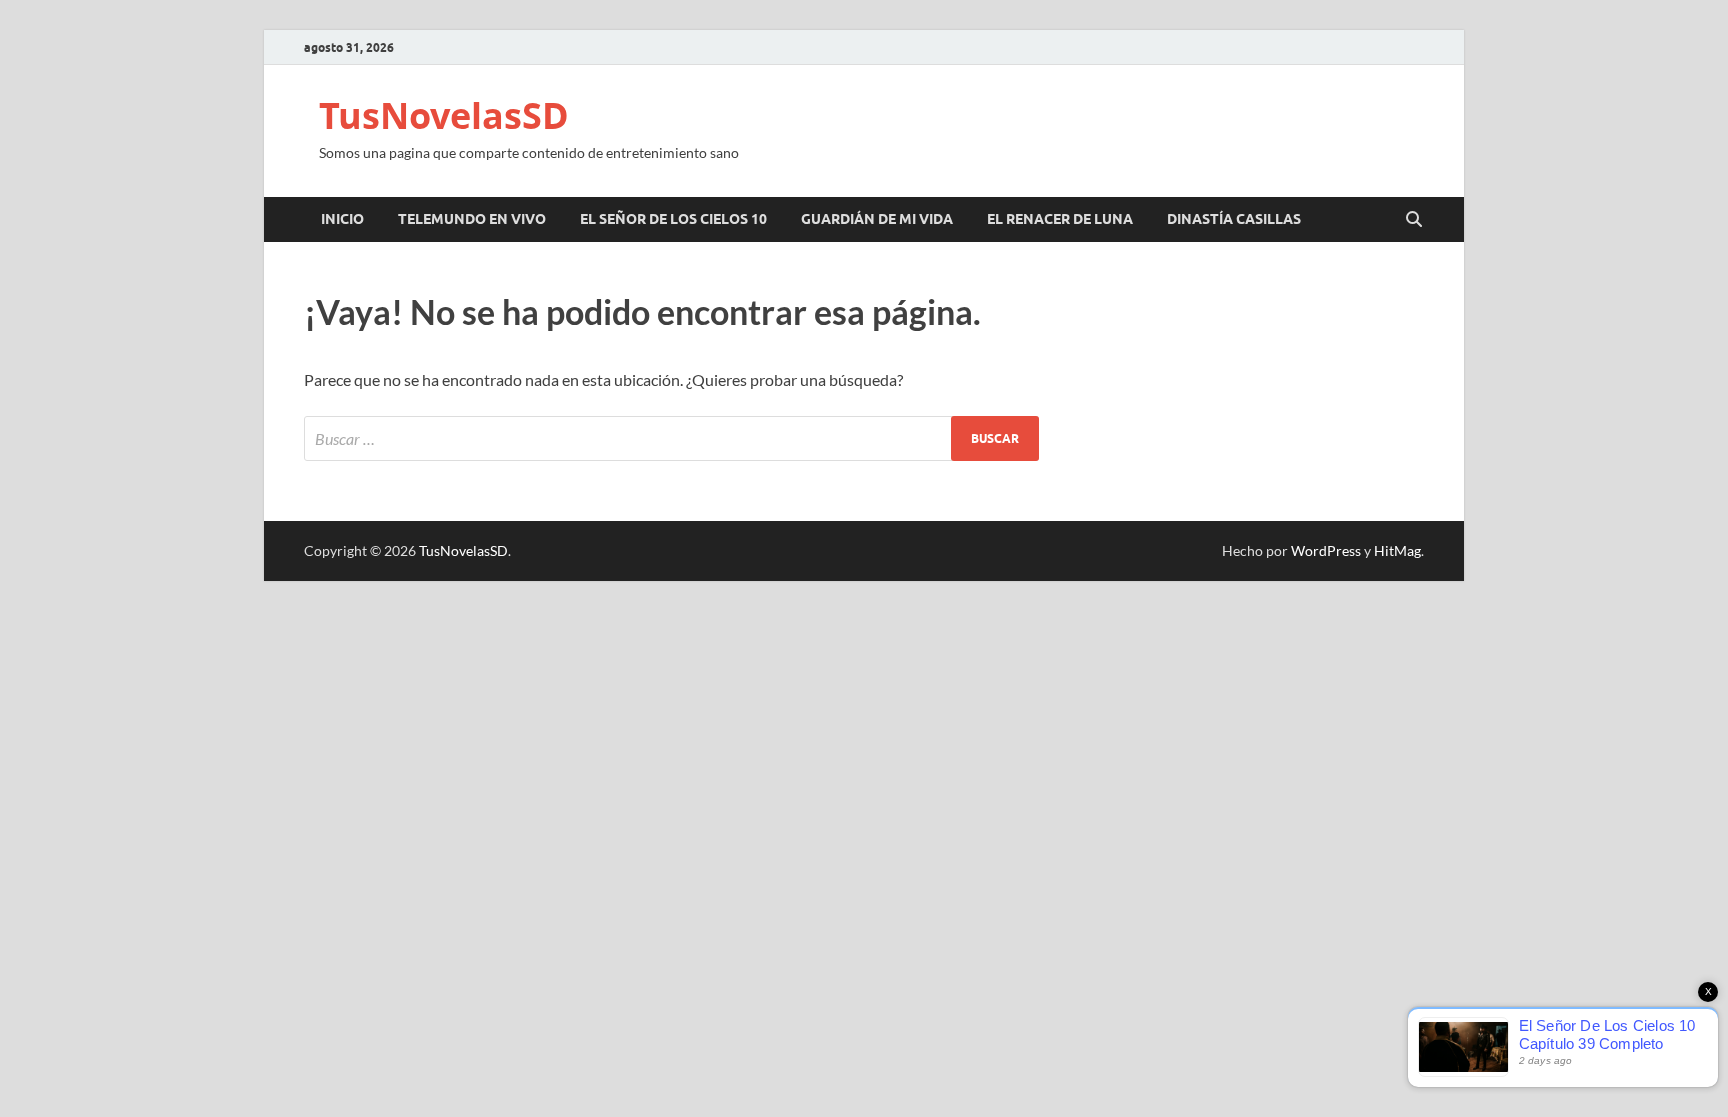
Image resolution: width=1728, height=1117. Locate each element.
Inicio (342, 219)
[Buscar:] (671, 438)
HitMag (1397, 550)
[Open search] (1414, 220)
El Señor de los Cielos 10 (673, 219)
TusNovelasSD (444, 115)
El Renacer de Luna (1060, 219)
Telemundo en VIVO (472, 219)
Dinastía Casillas (1234, 219)
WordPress (1326, 550)
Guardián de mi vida (877, 219)
